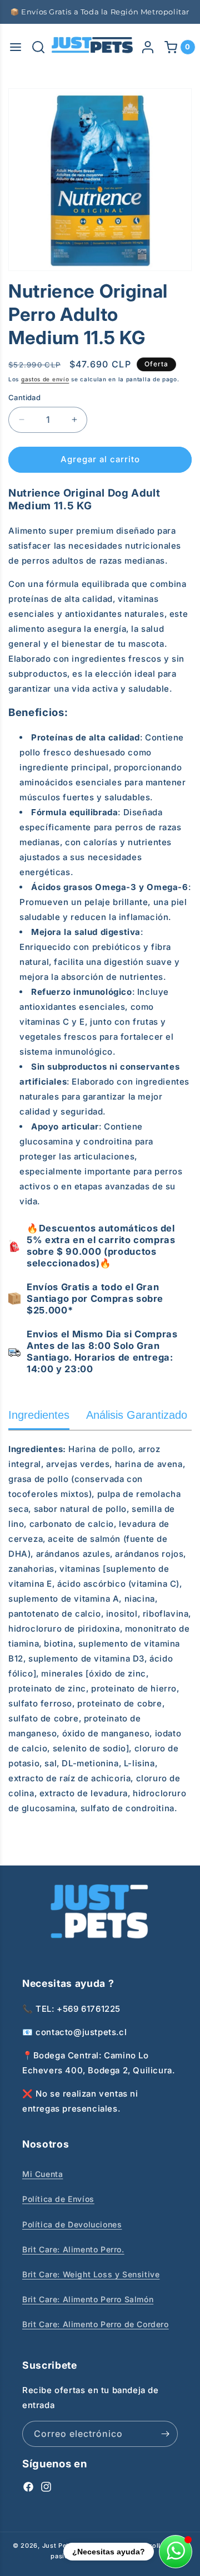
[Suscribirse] (165, 2434)
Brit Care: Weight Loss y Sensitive (91, 2274)
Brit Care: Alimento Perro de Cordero (96, 2324)
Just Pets (59, 2546)
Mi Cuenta (42, 2174)
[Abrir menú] (16, 47)
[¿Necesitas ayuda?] (176, 2552)
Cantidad (24, 397)
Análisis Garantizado (137, 1415)
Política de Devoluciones (72, 2224)
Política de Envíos (58, 2199)
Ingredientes (39, 1415)
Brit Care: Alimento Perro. (73, 2249)
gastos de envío (45, 379)
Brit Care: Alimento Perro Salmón (88, 2299)
